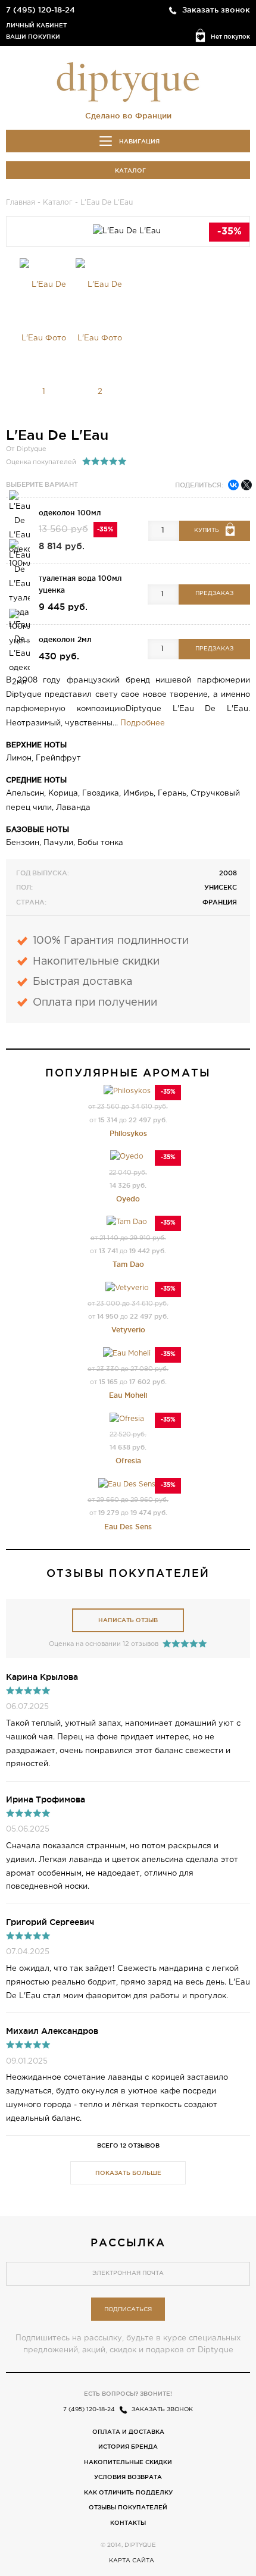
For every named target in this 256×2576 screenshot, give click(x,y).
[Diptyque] (128, 81)
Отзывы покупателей (128, 2507)
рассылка (128, 2242)
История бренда (128, 2447)
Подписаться (128, 2310)
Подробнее (143, 723)
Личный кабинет (36, 25)
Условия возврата (128, 2477)
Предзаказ (214, 594)
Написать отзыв (128, 1620)
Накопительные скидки (128, 2462)
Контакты (128, 2523)
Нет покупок (230, 37)
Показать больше (128, 2173)
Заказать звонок (216, 10)
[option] (44, 339)
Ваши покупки (33, 37)
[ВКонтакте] (233, 485)
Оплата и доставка (128, 2432)
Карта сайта (132, 2561)
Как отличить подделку (128, 2492)
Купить (207, 530)
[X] (246, 485)
